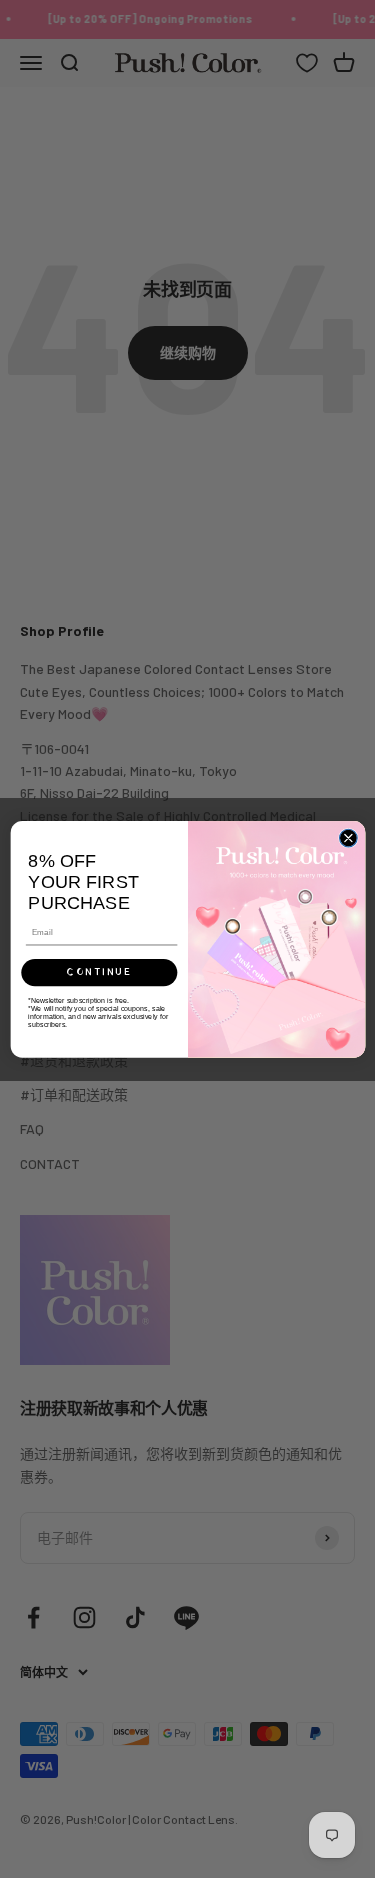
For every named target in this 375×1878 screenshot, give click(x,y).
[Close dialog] (348, 838)
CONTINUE (99, 972)
